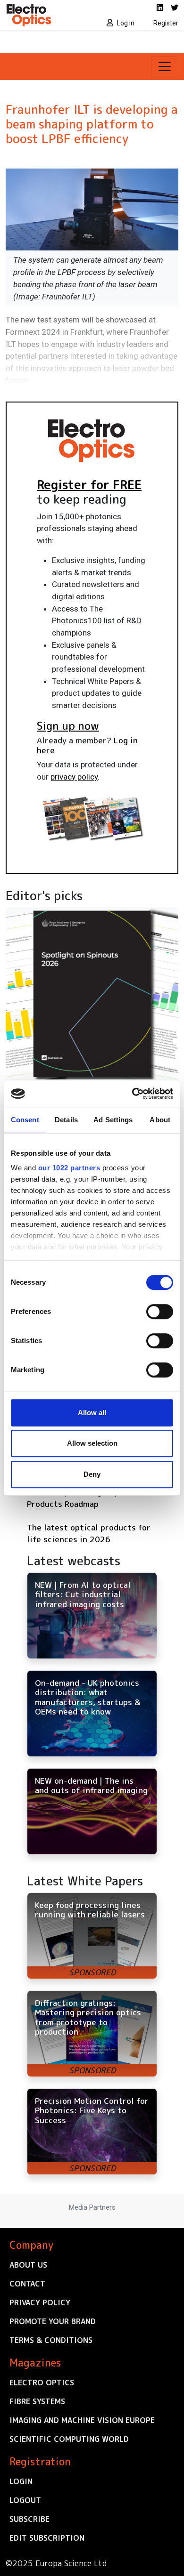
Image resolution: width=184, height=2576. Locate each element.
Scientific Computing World (69, 2439)
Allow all (92, 1413)
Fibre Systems (37, 2401)
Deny (92, 1474)
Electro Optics (42, 2383)
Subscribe (29, 2519)
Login (21, 2481)
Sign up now (68, 725)
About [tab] (160, 1120)
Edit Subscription (47, 2538)
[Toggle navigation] (165, 66)
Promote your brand (53, 2321)
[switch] (160, 1312)
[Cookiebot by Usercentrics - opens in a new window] (132, 1094)
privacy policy (74, 777)
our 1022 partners (69, 1168)
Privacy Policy (40, 2302)
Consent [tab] (25, 1120)
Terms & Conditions (51, 2340)
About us (28, 2265)
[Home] (46, 15)
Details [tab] (66, 1120)
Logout (25, 2500)
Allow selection (92, 1443)
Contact (27, 2284)
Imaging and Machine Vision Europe (82, 2420)
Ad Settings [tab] (113, 1120)
